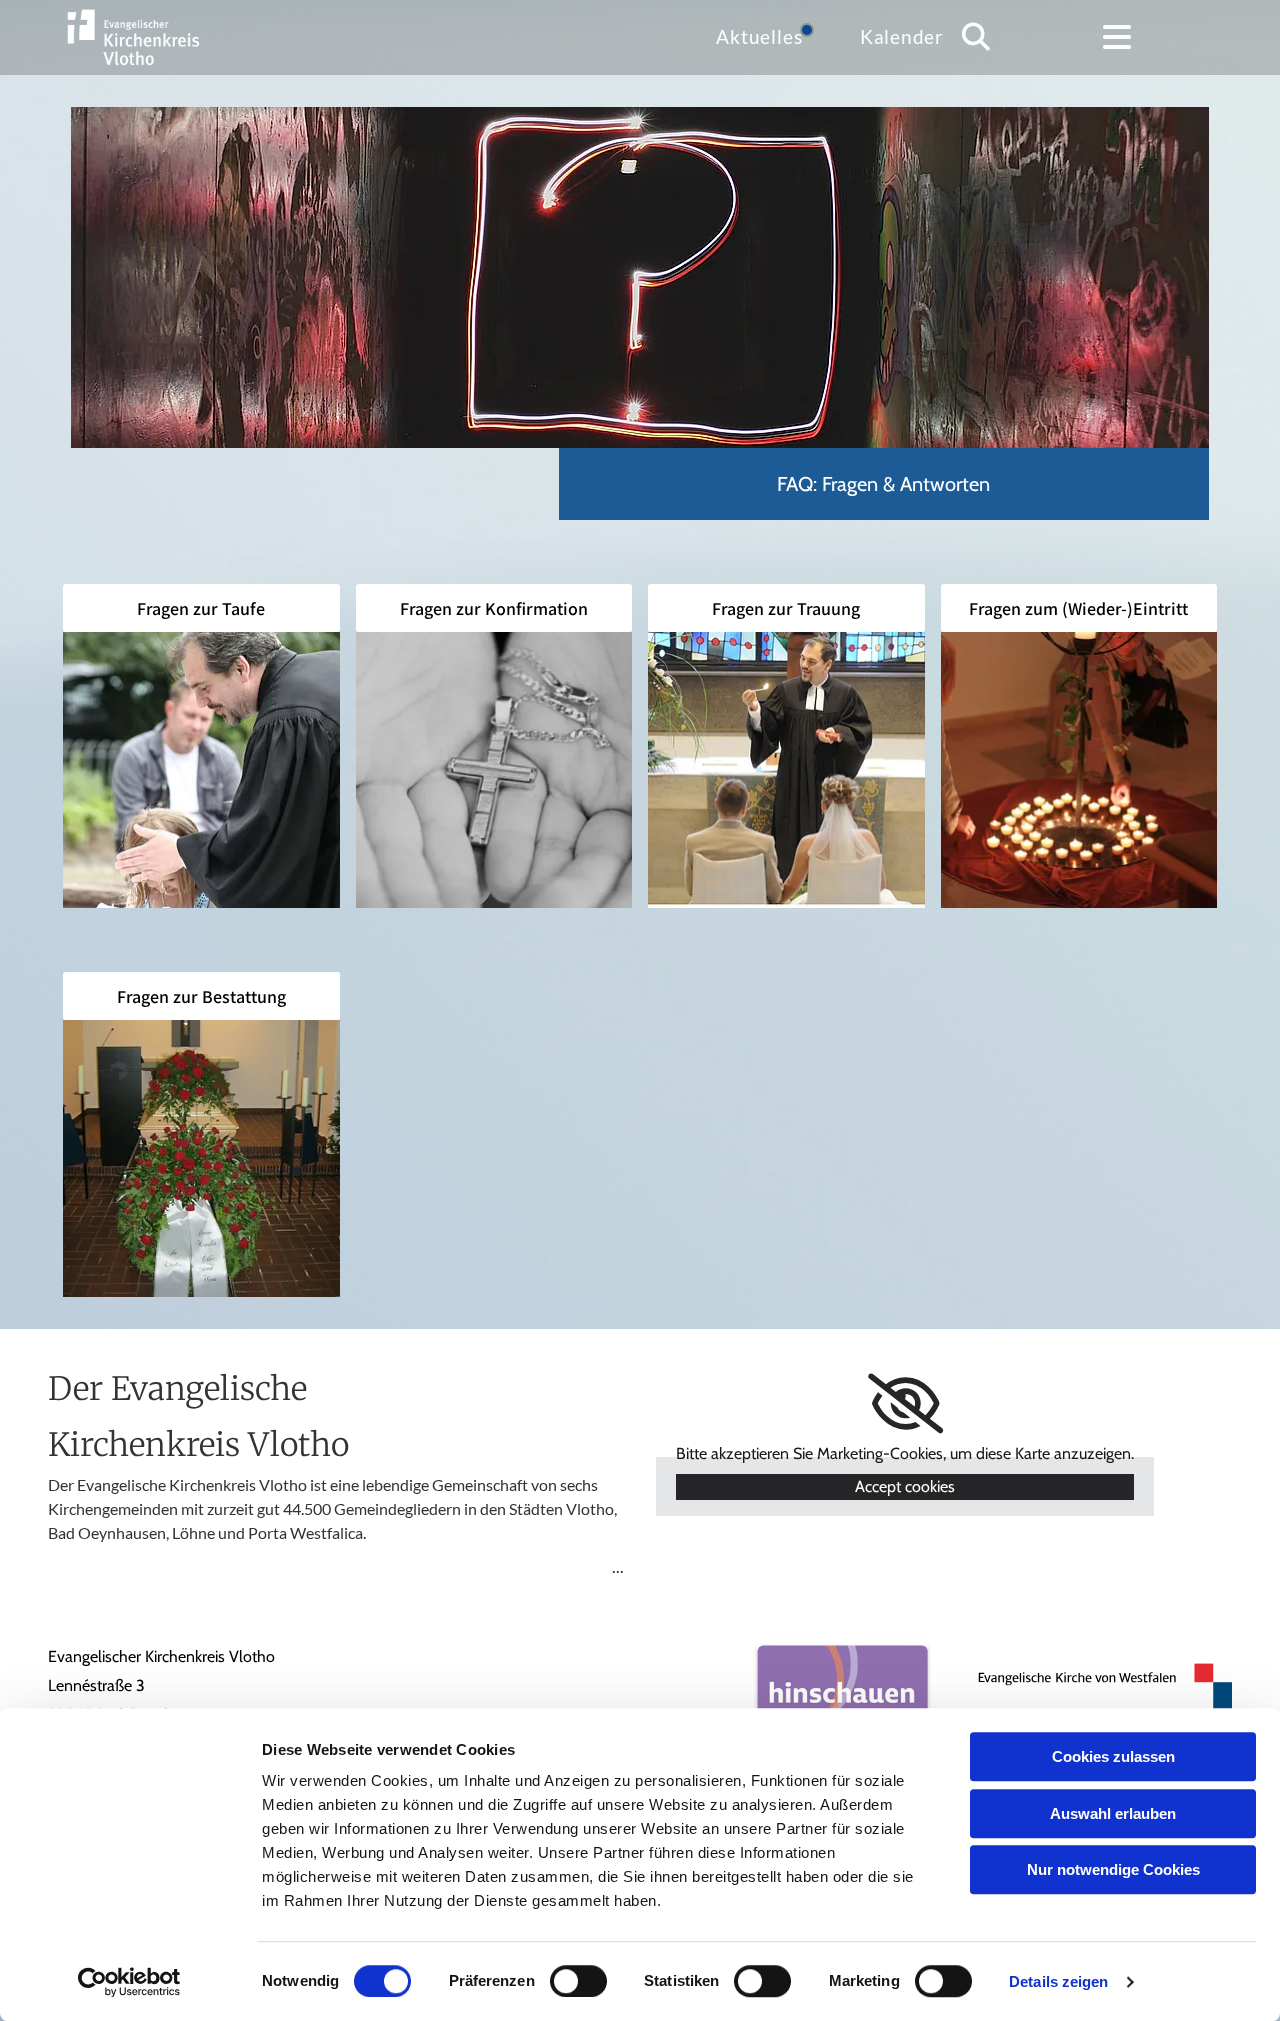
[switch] (578, 1981)
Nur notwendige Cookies (1113, 1869)
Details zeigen (1058, 1981)
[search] (976, 37)
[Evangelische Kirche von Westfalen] (1096, 1692)
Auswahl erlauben (1113, 1813)
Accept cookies (905, 1486)
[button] (1117, 37)
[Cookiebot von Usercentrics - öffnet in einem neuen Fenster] (129, 1982)
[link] (905, 1404)
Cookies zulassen (1113, 1756)
